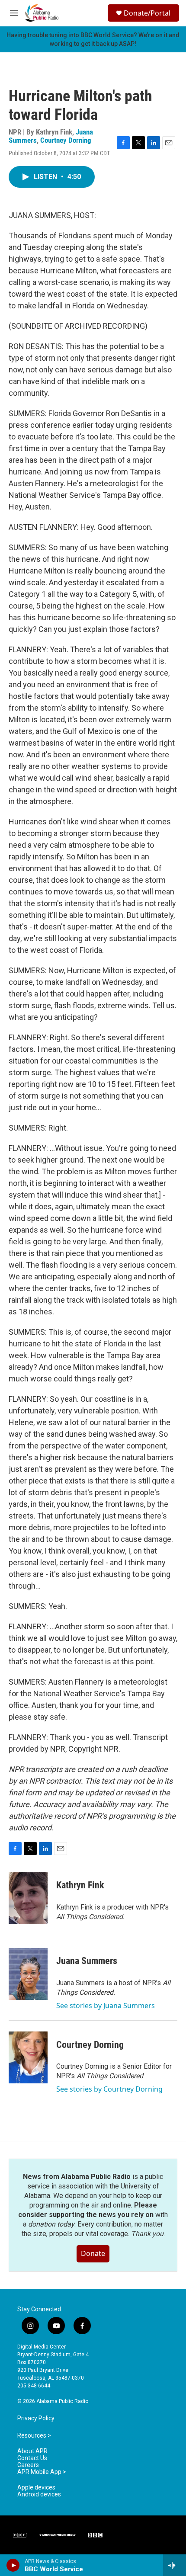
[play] (13, 2565)
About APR (32, 2451)
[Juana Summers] (28, 1974)
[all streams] (175, 2565)
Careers (28, 2465)
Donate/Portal (147, 13)
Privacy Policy (36, 2418)
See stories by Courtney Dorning (109, 2089)
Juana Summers (87, 1961)
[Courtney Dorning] (28, 2057)
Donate (93, 2253)
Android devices (39, 2494)
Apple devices (36, 2488)
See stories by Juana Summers (106, 2006)
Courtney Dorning (66, 140)
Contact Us (32, 2458)
